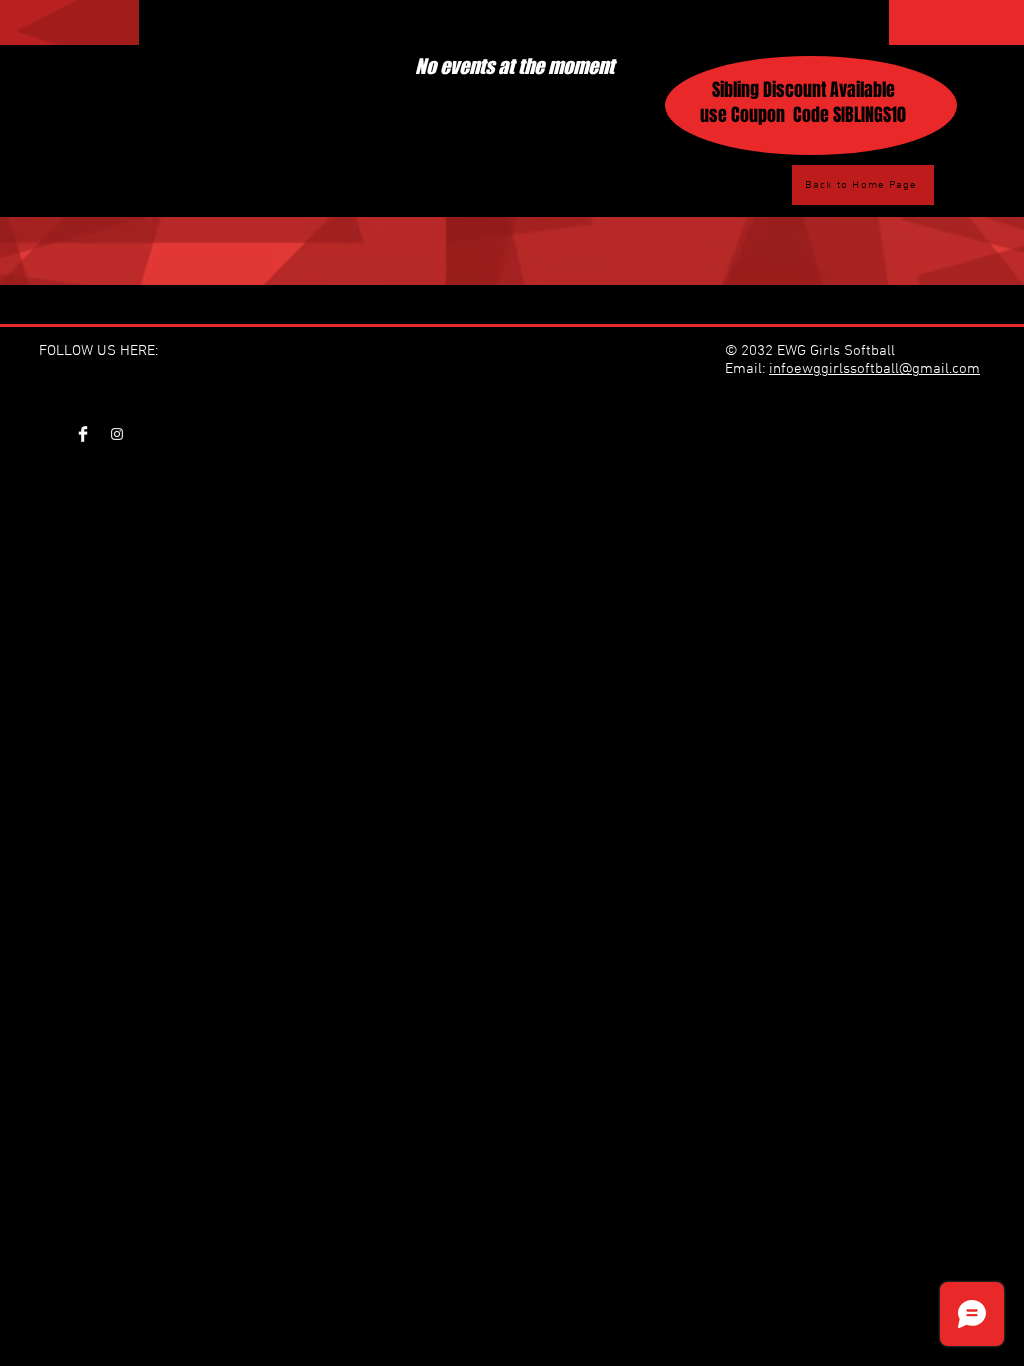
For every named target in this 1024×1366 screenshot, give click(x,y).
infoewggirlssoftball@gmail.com (874, 369)
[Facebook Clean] (83, 434)
